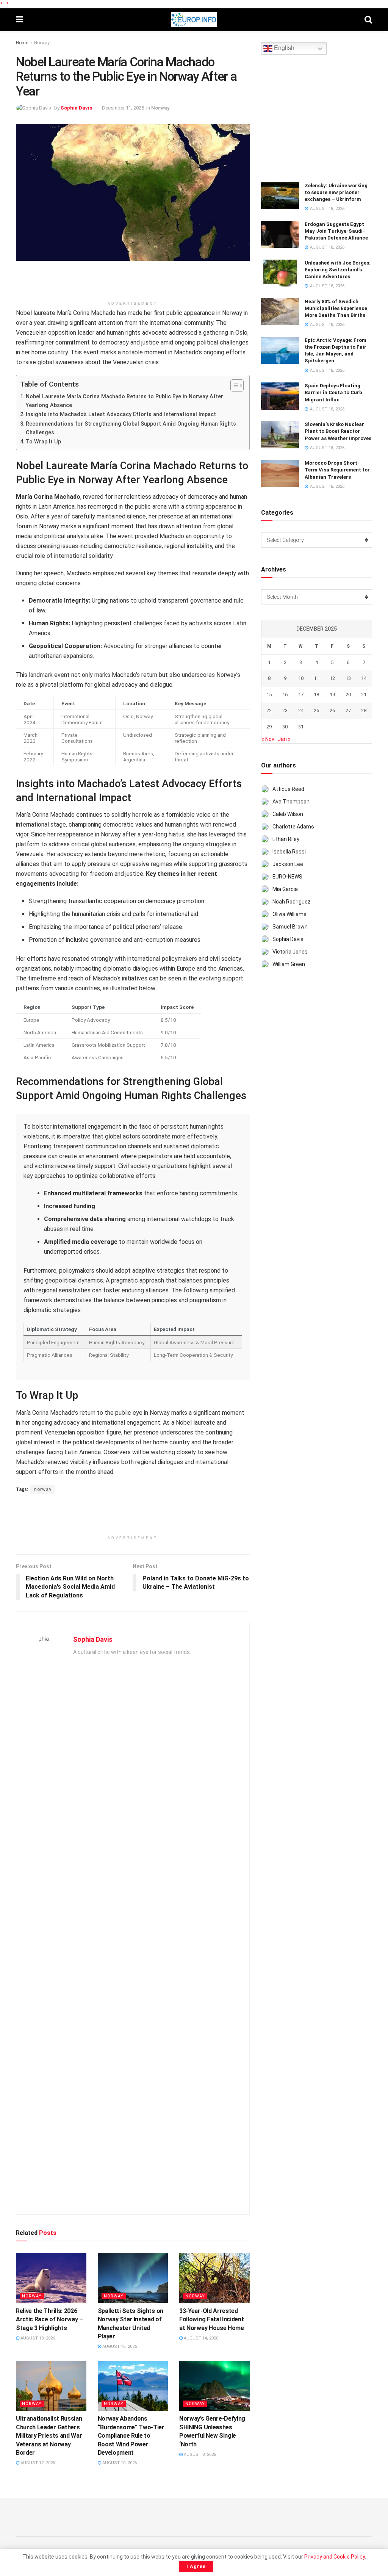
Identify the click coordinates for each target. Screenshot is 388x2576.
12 (332, 678)
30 (285, 727)
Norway (42, 43)
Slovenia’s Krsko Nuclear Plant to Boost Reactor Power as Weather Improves (338, 431)
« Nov (268, 739)
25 (316, 710)
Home (22, 43)
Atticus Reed (288, 789)
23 (285, 710)
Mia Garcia (285, 889)
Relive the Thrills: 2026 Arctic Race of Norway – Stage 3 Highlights (49, 2319)
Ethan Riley (286, 839)
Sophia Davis (76, 108)
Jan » (284, 739)
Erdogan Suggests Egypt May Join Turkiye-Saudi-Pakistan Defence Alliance (336, 231)
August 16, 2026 (119, 2347)
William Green (289, 964)
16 (285, 695)
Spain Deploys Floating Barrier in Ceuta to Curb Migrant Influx (333, 392)
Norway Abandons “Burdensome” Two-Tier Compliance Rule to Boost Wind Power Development (131, 2436)
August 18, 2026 (37, 2338)
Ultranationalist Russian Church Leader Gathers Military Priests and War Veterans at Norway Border (49, 2436)
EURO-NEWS (287, 877)
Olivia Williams (289, 914)
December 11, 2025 (123, 108)
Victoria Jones (290, 952)
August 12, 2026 (37, 2463)
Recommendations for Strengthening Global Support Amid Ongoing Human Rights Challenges (131, 428)
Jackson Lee (288, 864)
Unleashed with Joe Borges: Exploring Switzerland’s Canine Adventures (338, 270)
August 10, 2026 (119, 2463)
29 (269, 727)
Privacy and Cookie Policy (335, 2557)
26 (332, 710)
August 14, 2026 (200, 2338)
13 (348, 678)
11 (316, 678)
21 (364, 695)
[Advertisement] (133, 283)
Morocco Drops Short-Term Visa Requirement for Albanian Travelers (337, 470)
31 (301, 727)
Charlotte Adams (293, 827)
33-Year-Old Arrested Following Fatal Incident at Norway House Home (212, 2319)
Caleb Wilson (288, 814)
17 (301, 695)
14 (364, 678)
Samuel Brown (290, 927)
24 (301, 710)
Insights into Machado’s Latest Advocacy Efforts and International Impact (121, 414)
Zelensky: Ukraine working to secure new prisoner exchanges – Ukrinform (336, 192)
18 (316, 695)
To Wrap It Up (43, 442)
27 (348, 710)
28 (364, 710)
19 (332, 695)
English (283, 48)
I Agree (196, 2566)
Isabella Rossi (289, 852)
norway (43, 1489)
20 (348, 695)
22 (269, 710)
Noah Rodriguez (292, 902)
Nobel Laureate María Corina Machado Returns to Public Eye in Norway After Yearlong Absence (124, 401)
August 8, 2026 (199, 2455)
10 (301, 678)
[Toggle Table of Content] (233, 385)
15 (269, 695)
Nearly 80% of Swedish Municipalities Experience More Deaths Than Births (336, 308)
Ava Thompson (291, 802)
